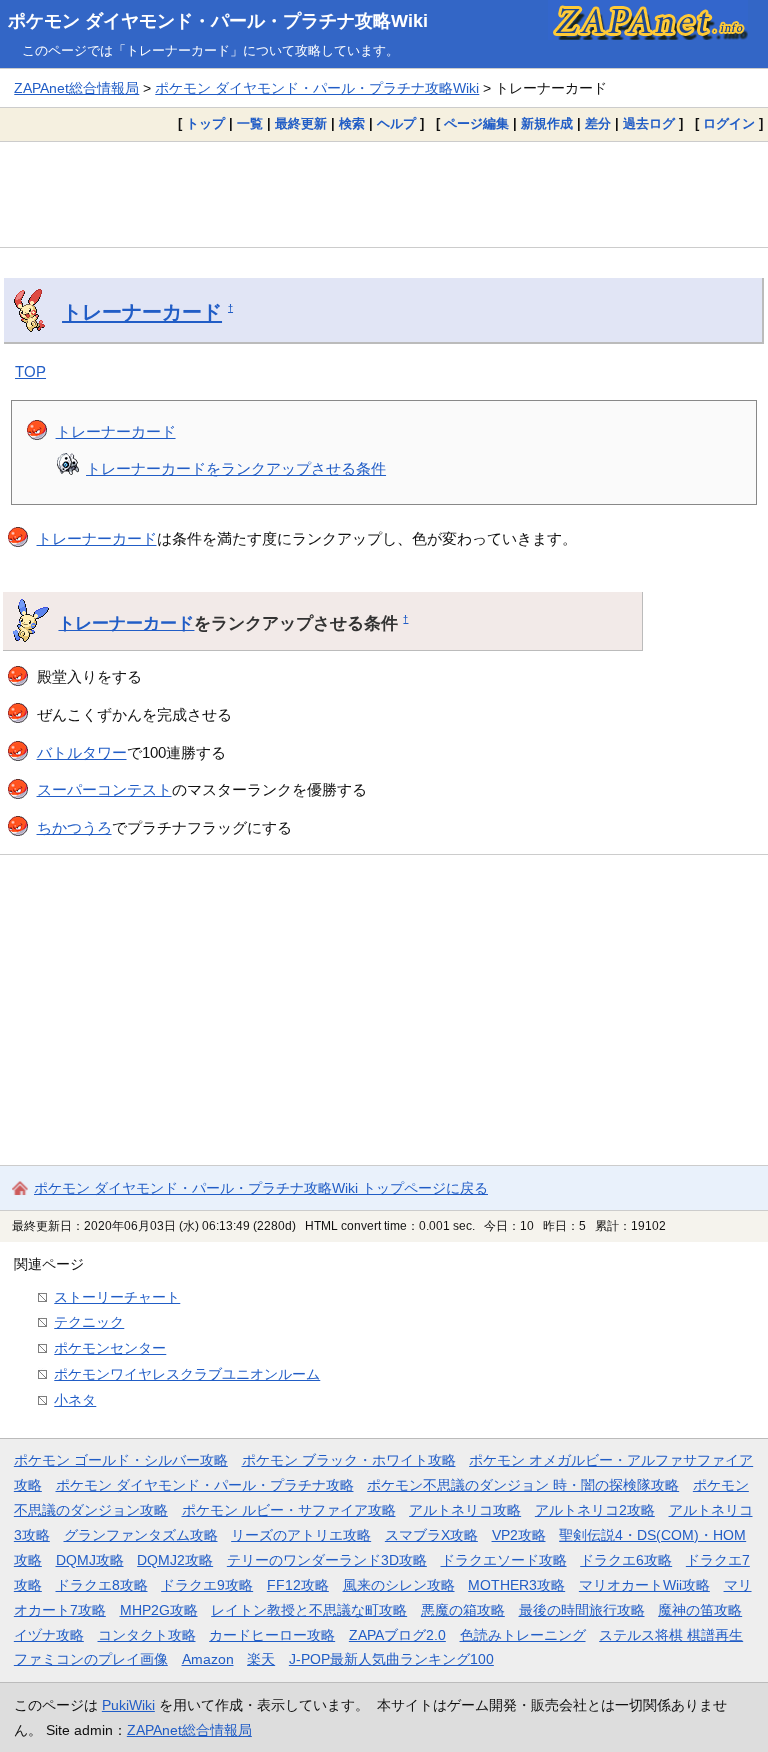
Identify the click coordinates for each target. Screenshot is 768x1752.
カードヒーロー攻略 (272, 1635)
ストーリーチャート (117, 1297)
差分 (598, 123)
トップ (205, 123)
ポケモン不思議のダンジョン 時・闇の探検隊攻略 (523, 1485)
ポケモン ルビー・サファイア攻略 (289, 1510)
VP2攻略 (519, 1535)
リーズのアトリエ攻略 (301, 1535)
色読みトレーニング (523, 1635)
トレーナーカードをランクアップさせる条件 (236, 468)
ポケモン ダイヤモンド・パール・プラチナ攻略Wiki (218, 21)
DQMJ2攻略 (175, 1560)
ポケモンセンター (110, 1348)
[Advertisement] (384, 194)
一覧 (250, 123)
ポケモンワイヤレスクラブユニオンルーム (187, 1374)
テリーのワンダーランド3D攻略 (327, 1560)
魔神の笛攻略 (700, 1610)
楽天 (261, 1659)
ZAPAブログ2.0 (397, 1635)
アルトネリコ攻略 (465, 1510)
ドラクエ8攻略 (102, 1585)
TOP (30, 371)
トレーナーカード (142, 312)
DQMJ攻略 (90, 1560)
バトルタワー (82, 752)
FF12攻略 (298, 1585)
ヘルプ (396, 123)
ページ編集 (476, 123)
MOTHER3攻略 (516, 1585)
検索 (352, 123)
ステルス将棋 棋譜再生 (671, 1635)
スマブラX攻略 (431, 1535)
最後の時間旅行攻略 (582, 1610)
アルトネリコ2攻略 (595, 1510)
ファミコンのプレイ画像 (91, 1659)
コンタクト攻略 (147, 1635)
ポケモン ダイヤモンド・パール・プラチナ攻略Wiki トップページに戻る (261, 1188)
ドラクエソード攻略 (504, 1560)
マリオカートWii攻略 (644, 1585)
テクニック (89, 1322)
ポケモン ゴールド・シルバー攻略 (121, 1460)
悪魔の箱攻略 (463, 1610)
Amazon (208, 1659)
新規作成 (547, 123)
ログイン (729, 123)
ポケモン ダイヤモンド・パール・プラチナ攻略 (205, 1485)
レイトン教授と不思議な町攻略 (309, 1610)
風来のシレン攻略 (399, 1585)
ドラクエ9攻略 (207, 1585)
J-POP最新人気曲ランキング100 (391, 1659)
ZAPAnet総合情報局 (76, 88)
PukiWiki (128, 1705)
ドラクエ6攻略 (626, 1560)
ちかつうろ (74, 827)
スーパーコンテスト (104, 789)
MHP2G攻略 (159, 1610)
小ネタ (75, 1400)
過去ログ (649, 123)
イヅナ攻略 (49, 1635)
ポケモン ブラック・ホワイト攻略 (349, 1460)
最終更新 (301, 123)
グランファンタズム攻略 (141, 1535)
